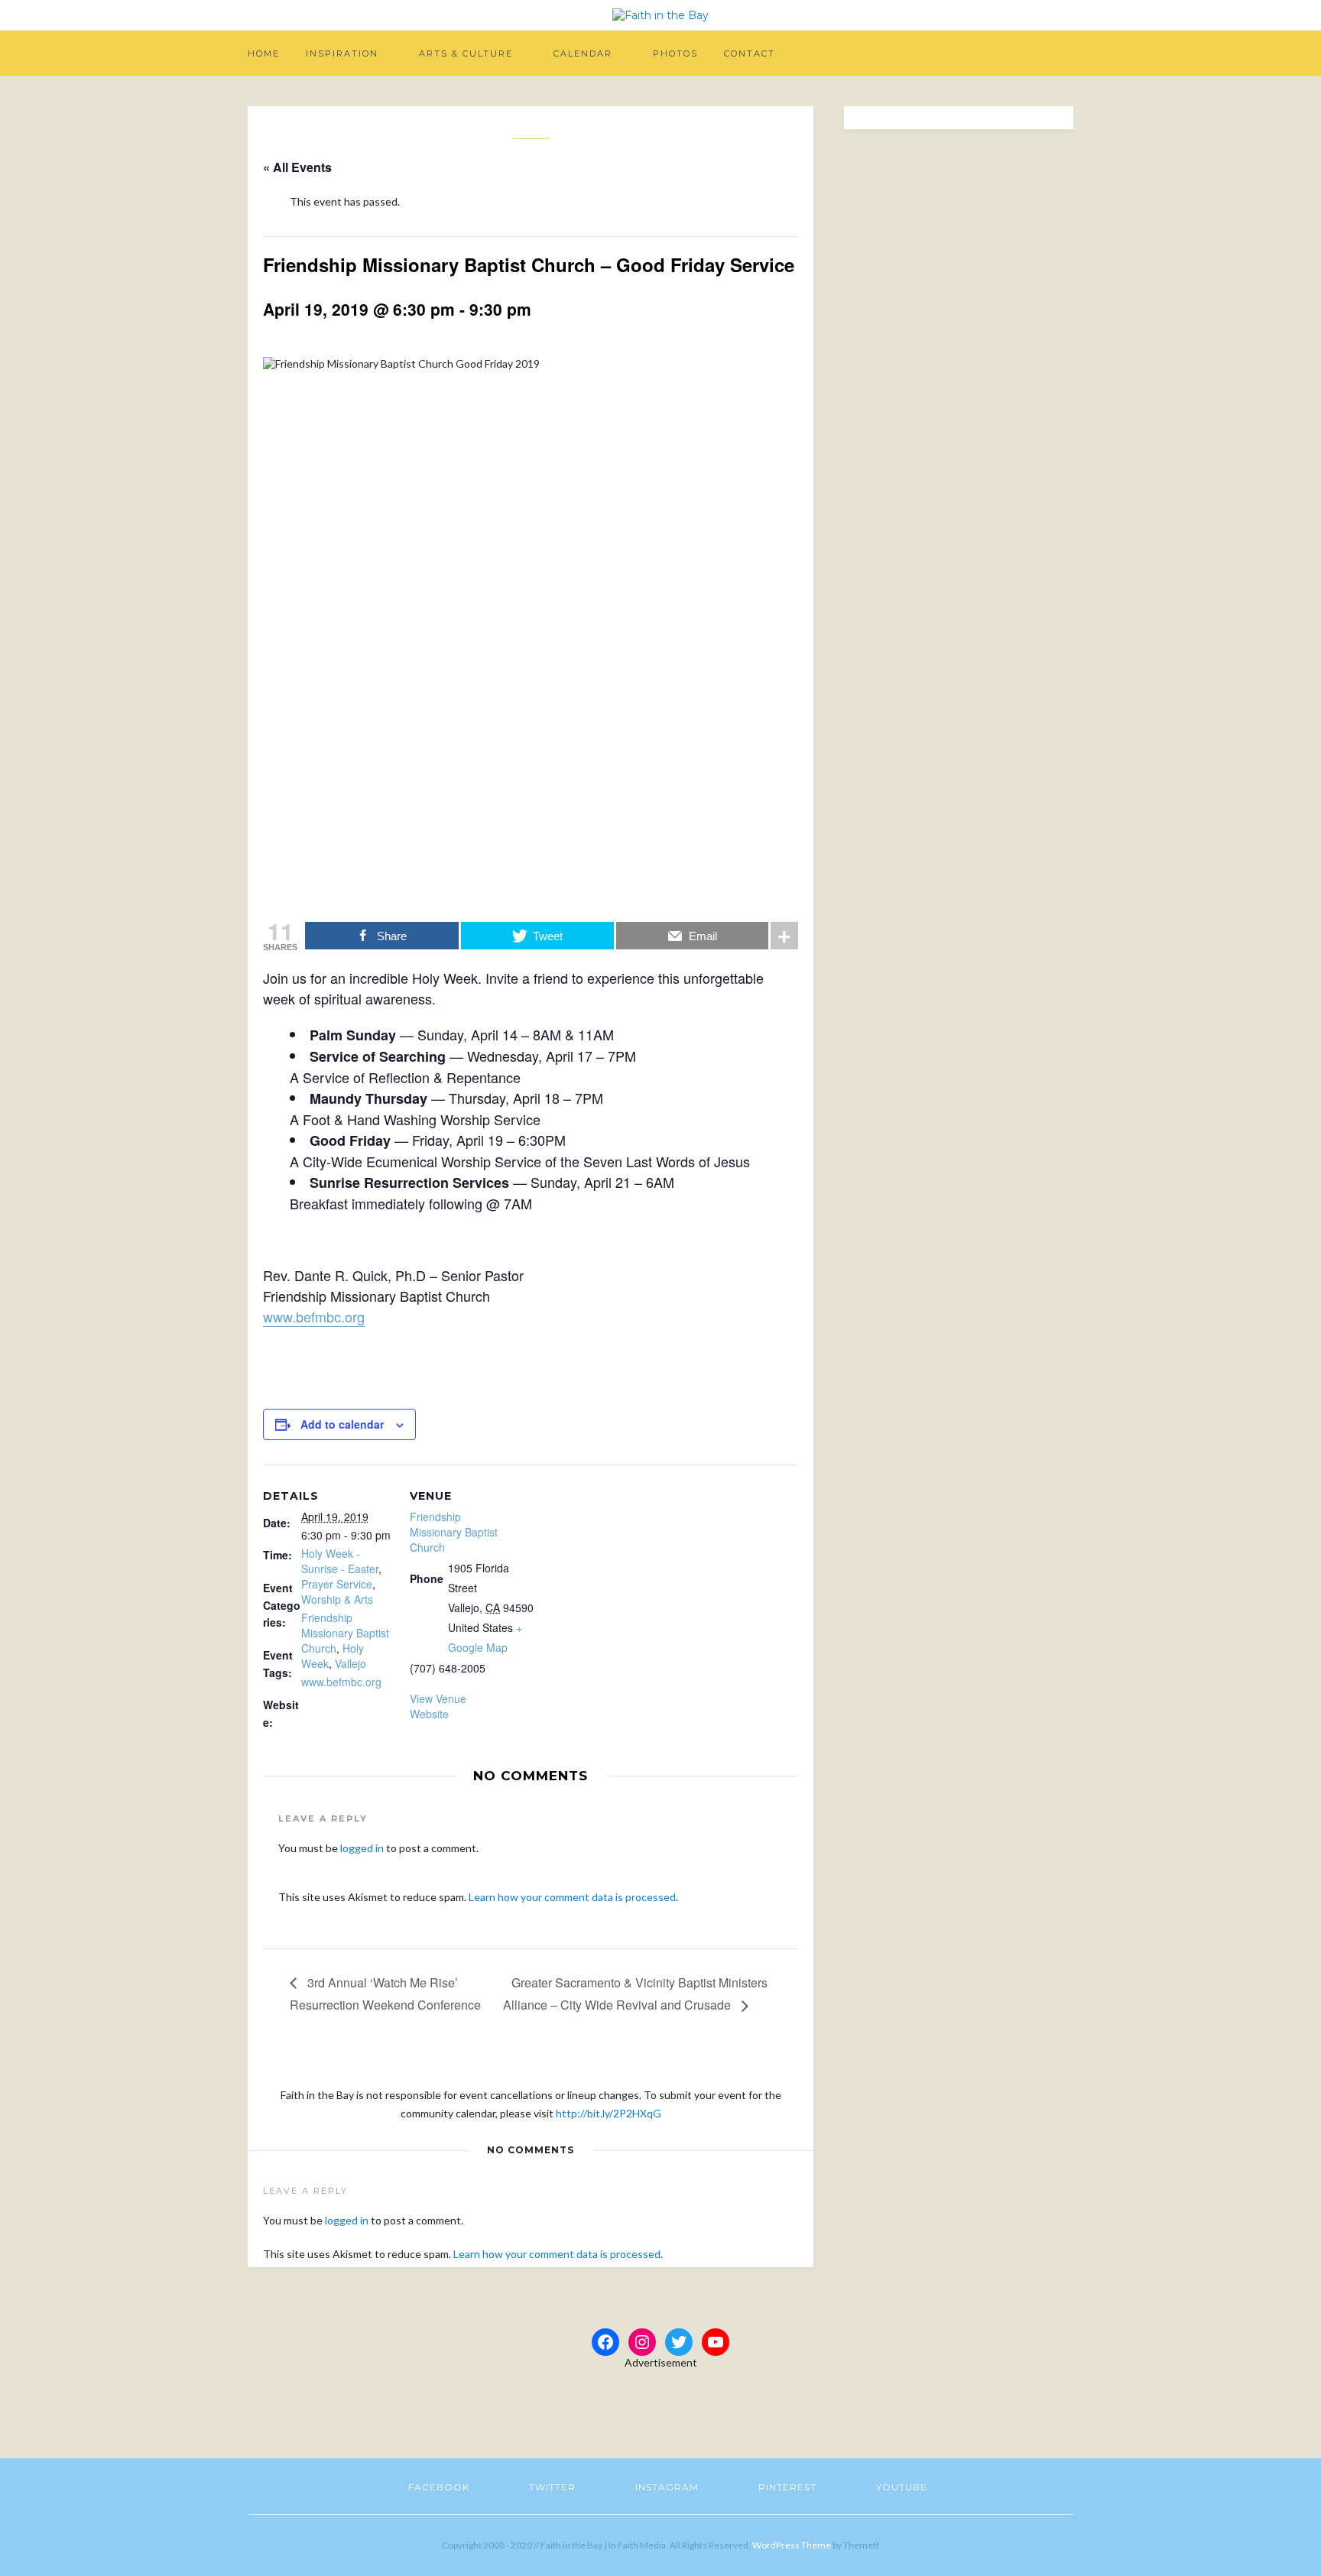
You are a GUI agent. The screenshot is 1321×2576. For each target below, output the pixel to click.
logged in (362, 1848)
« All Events (297, 167)
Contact (750, 54)
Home (264, 54)
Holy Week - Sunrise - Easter (340, 1561)
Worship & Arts (337, 1599)
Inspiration (342, 54)
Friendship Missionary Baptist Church (345, 1633)
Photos (675, 54)
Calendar (583, 54)
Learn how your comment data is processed (572, 1897)
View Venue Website (438, 1706)
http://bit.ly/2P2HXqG (609, 2113)
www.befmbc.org (314, 1316)
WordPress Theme (792, 2545)
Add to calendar (342, 1424)
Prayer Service (337, 1584)
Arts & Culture (466, 54)
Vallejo (351, 1663)
